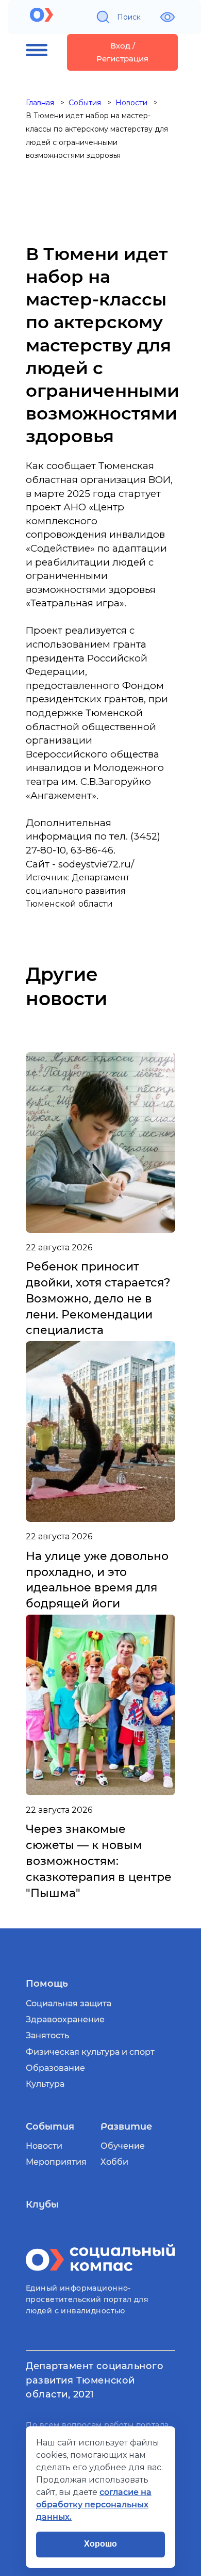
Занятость (47, 2035)
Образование (55, 2068)
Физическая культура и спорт (90, 2052)
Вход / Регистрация (122, 52)
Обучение (123, 2146)
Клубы (42, 2204)
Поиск (129, 17)
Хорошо (100, 2544)
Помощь (47, 1984)
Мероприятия (56, 2162)
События (50, 2127)
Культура (45, 2084)
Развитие (126, 2127)
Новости (44, 2146)
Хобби (114, 2162)
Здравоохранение (65, 2019)
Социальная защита (69, 2003)
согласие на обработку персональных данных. (94, 2505)
